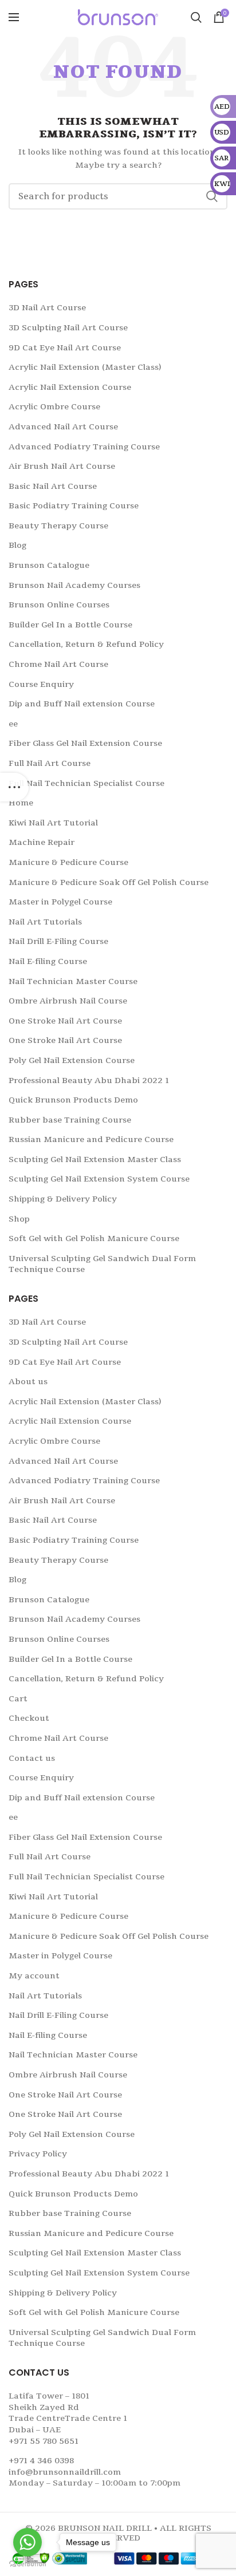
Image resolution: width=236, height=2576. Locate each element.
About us (28, 1382)
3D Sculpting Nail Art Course (68, 328)
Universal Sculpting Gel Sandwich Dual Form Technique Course (102, 1264)
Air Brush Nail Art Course (62, 466)
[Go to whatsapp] (27, 2542)
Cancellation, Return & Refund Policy (86, 644)
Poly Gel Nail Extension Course (72, 1060)
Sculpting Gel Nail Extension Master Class (95, 1159)
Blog (17, 545)
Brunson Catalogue (49, 565)
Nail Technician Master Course (73, 981)
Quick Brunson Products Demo (73, 1100)
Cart (18, 1699)
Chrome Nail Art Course (58, 664)
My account (34, 1976)
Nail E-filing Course (48, 961)
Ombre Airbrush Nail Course (68, 1001)
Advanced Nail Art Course (63, 427)
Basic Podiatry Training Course (74, 506)
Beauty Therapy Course (58, 526)
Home (21, 803)
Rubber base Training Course (70, 1120)
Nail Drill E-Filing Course (58, 941)
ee (13, 724)
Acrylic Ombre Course (54, 407)
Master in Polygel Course (60, 902)
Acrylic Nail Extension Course (70, 387)
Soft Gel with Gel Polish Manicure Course (94, 1238)
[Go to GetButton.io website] (27, 2564)
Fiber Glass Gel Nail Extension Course (85, 743)
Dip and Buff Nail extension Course (82, 704)
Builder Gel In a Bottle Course (70, 625)
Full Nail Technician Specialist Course (86, 783)
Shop (19, 1219)
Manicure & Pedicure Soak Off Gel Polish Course (109, 882)
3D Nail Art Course (47, 308)
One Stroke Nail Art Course (65, 1021)
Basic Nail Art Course (53, 486)
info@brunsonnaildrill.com (65, 2472)
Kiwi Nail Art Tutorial (53, 823)
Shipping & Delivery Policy (63, 1199)
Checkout (29, 1718)
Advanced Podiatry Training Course (84, 447)
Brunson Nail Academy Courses (74, 585)
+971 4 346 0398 (41, 2461)
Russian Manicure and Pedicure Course (91, 1139)
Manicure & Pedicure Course (68, 862)
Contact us (32, 1758)
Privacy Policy (38, 2154)
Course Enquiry (41, 684)
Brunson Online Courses (59, 605)
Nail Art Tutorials (45, 922)
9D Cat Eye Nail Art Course (65, 348)
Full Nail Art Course (50, 763)
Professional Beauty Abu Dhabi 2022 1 (89, 1080)
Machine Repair (42, 842)
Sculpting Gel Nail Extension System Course (99, 1179)
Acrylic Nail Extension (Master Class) (85, 367)
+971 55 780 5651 (44, 2441)
